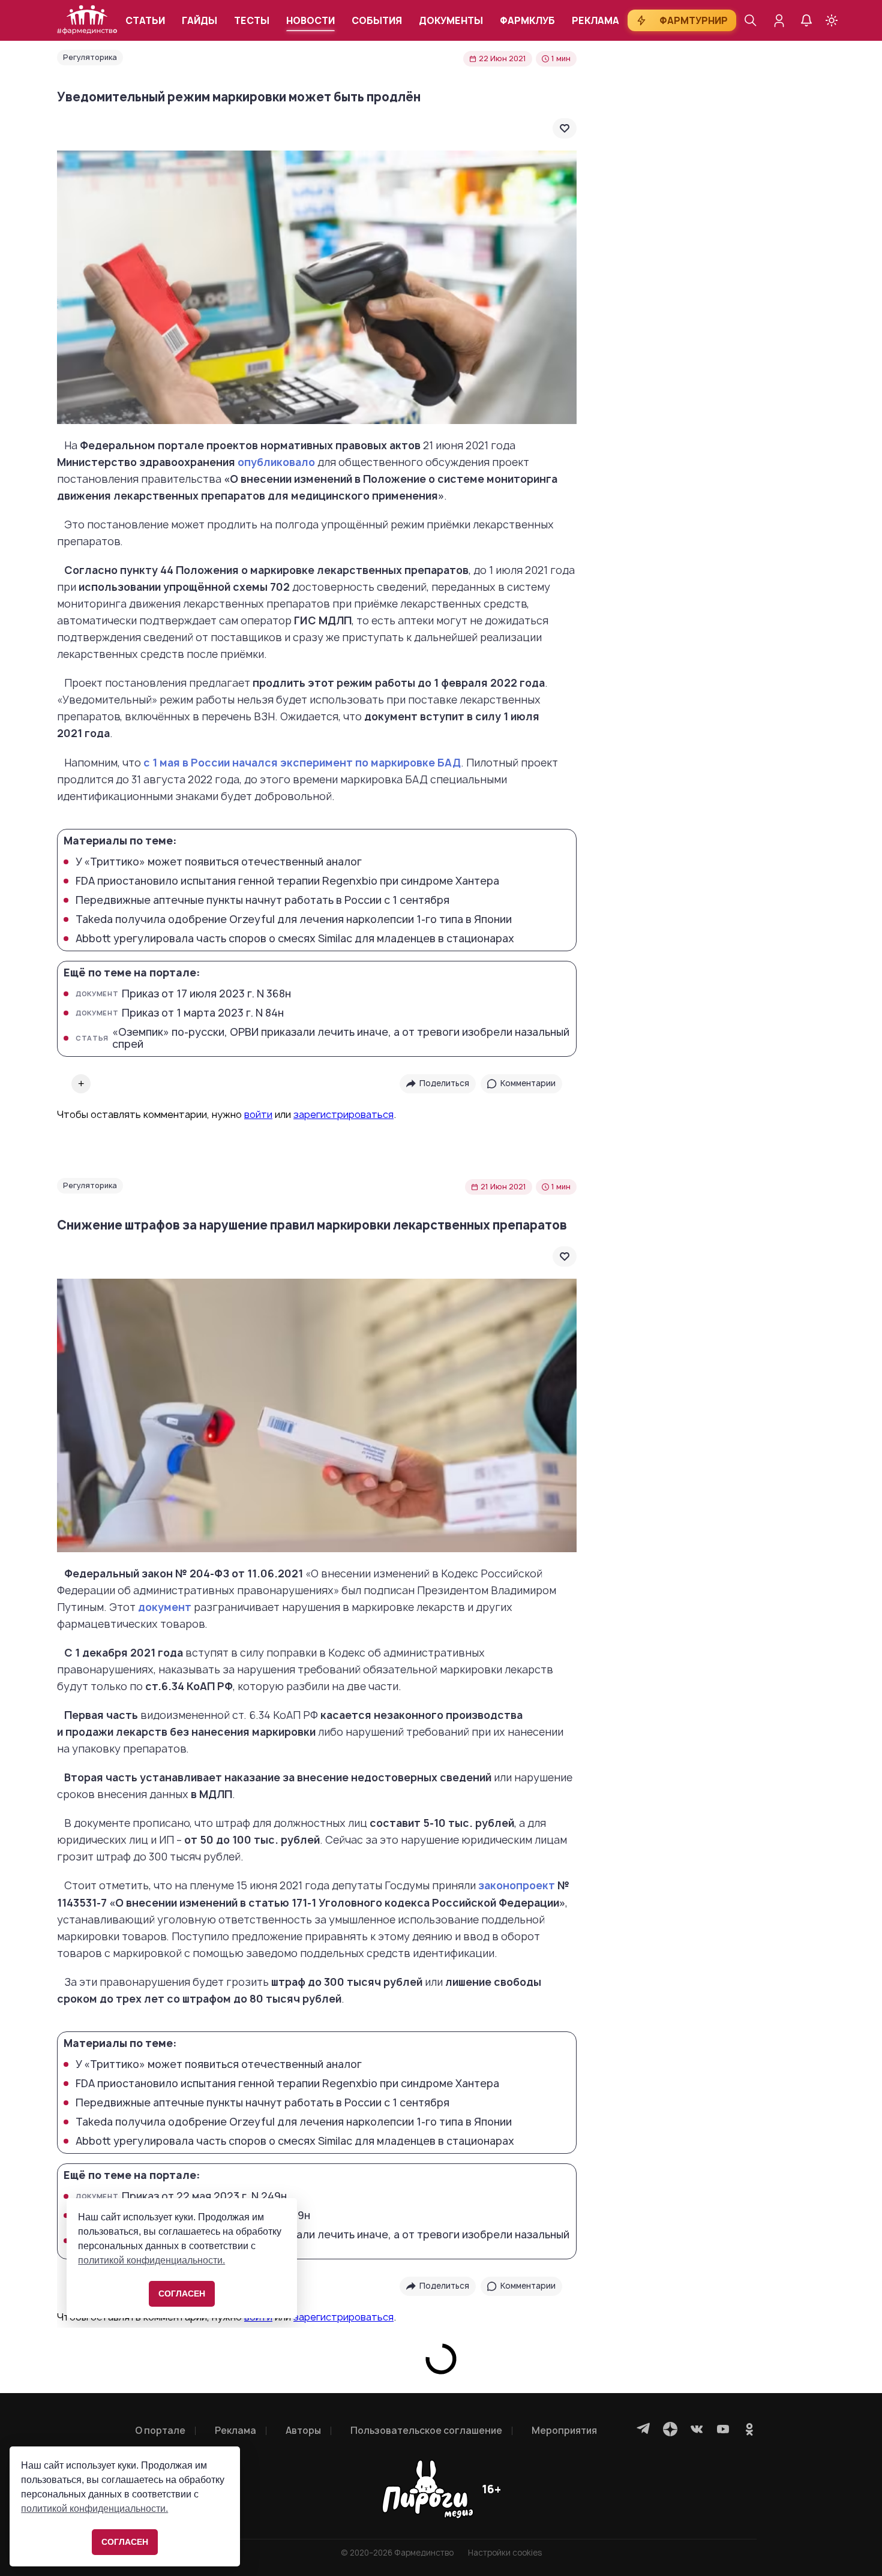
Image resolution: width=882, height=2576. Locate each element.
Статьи (145, 21)
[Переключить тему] (832, 20)
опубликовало (276, 462)
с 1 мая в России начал (204, 763)
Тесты (252, 21)
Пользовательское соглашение (426, 2431)
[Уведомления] (806, 20)
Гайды (199, 21)
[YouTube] (723, 2429)
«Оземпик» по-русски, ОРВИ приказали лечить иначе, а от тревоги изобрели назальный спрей (322, 1038)
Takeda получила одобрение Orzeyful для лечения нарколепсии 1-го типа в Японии (294, 919)
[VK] (697, 2429)
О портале (160, 2431)
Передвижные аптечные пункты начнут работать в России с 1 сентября (262, 900)
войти (258, 1114)
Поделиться (444, 1083)
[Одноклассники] (749, 2429)
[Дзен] (670, 2429)
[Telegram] (644, 2429)
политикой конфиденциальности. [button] (94, 2509)
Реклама (595, 21)
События (377, 21)
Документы (451, 21)
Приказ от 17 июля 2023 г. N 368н (183, 994)
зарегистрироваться (343, 1114)
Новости (310, 21)
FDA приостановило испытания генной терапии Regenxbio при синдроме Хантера (287, 881)
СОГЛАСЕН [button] (125, 2542)
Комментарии (528, 1083)
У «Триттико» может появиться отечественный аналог (219, 862)
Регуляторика (90, 57)
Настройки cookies (505, 2553)
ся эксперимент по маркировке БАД (363, 763)
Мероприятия (564, 2431)
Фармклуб (527, 21)
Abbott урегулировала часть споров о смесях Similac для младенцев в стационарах (295, 939)
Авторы (303, 2431)
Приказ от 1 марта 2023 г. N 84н (180, 1013)
